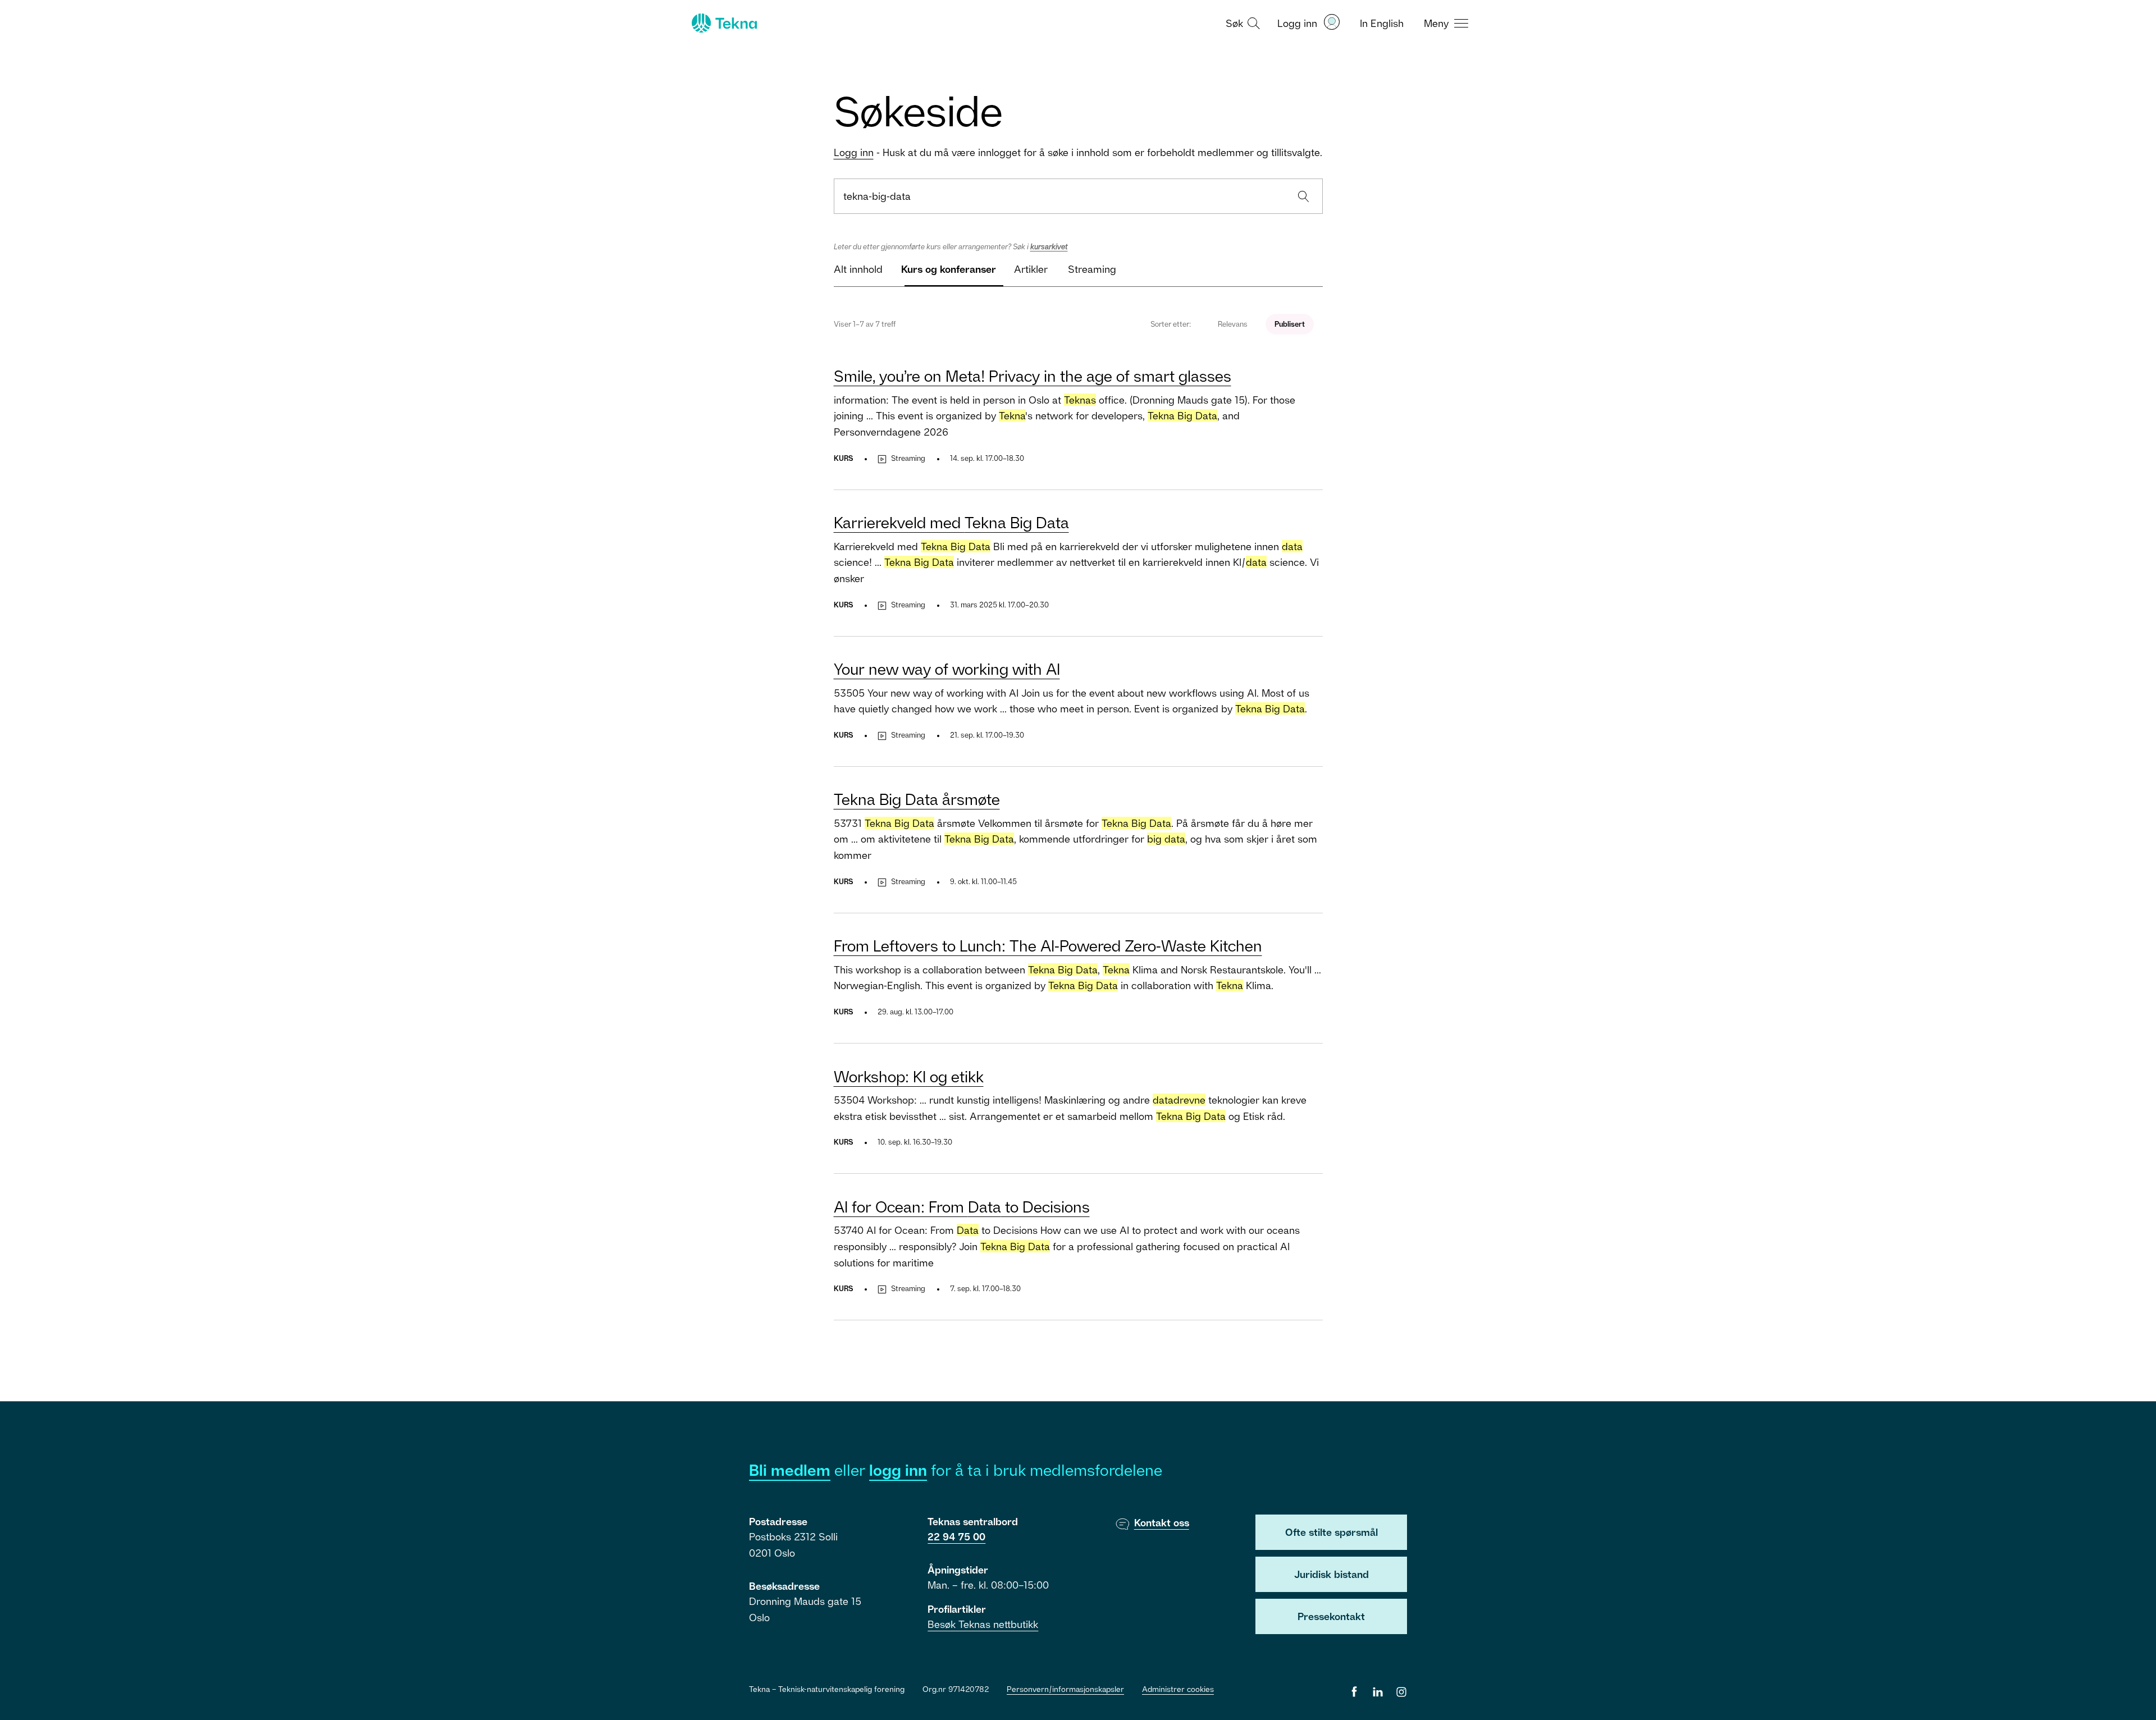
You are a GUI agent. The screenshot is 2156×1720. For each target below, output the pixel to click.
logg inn (898, 1470)
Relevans (1233, 324)
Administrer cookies (1178, 1689)
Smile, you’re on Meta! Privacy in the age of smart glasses (1033, 376)
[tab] (858, 274)
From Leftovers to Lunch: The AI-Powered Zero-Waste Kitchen (1048, 946)
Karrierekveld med (951, 522)
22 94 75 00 (956, 1536)
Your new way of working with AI (947, 669)
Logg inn (854, 152)
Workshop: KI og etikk (909, 1076)
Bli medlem (790, 1470)
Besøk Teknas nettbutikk (983, 1624)
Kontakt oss (1162, 1522)
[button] (1241, 22)
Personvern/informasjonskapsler (1065, 1689)
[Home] (723, 23)
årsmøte (917, 799)
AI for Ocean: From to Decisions (962, 1207)
